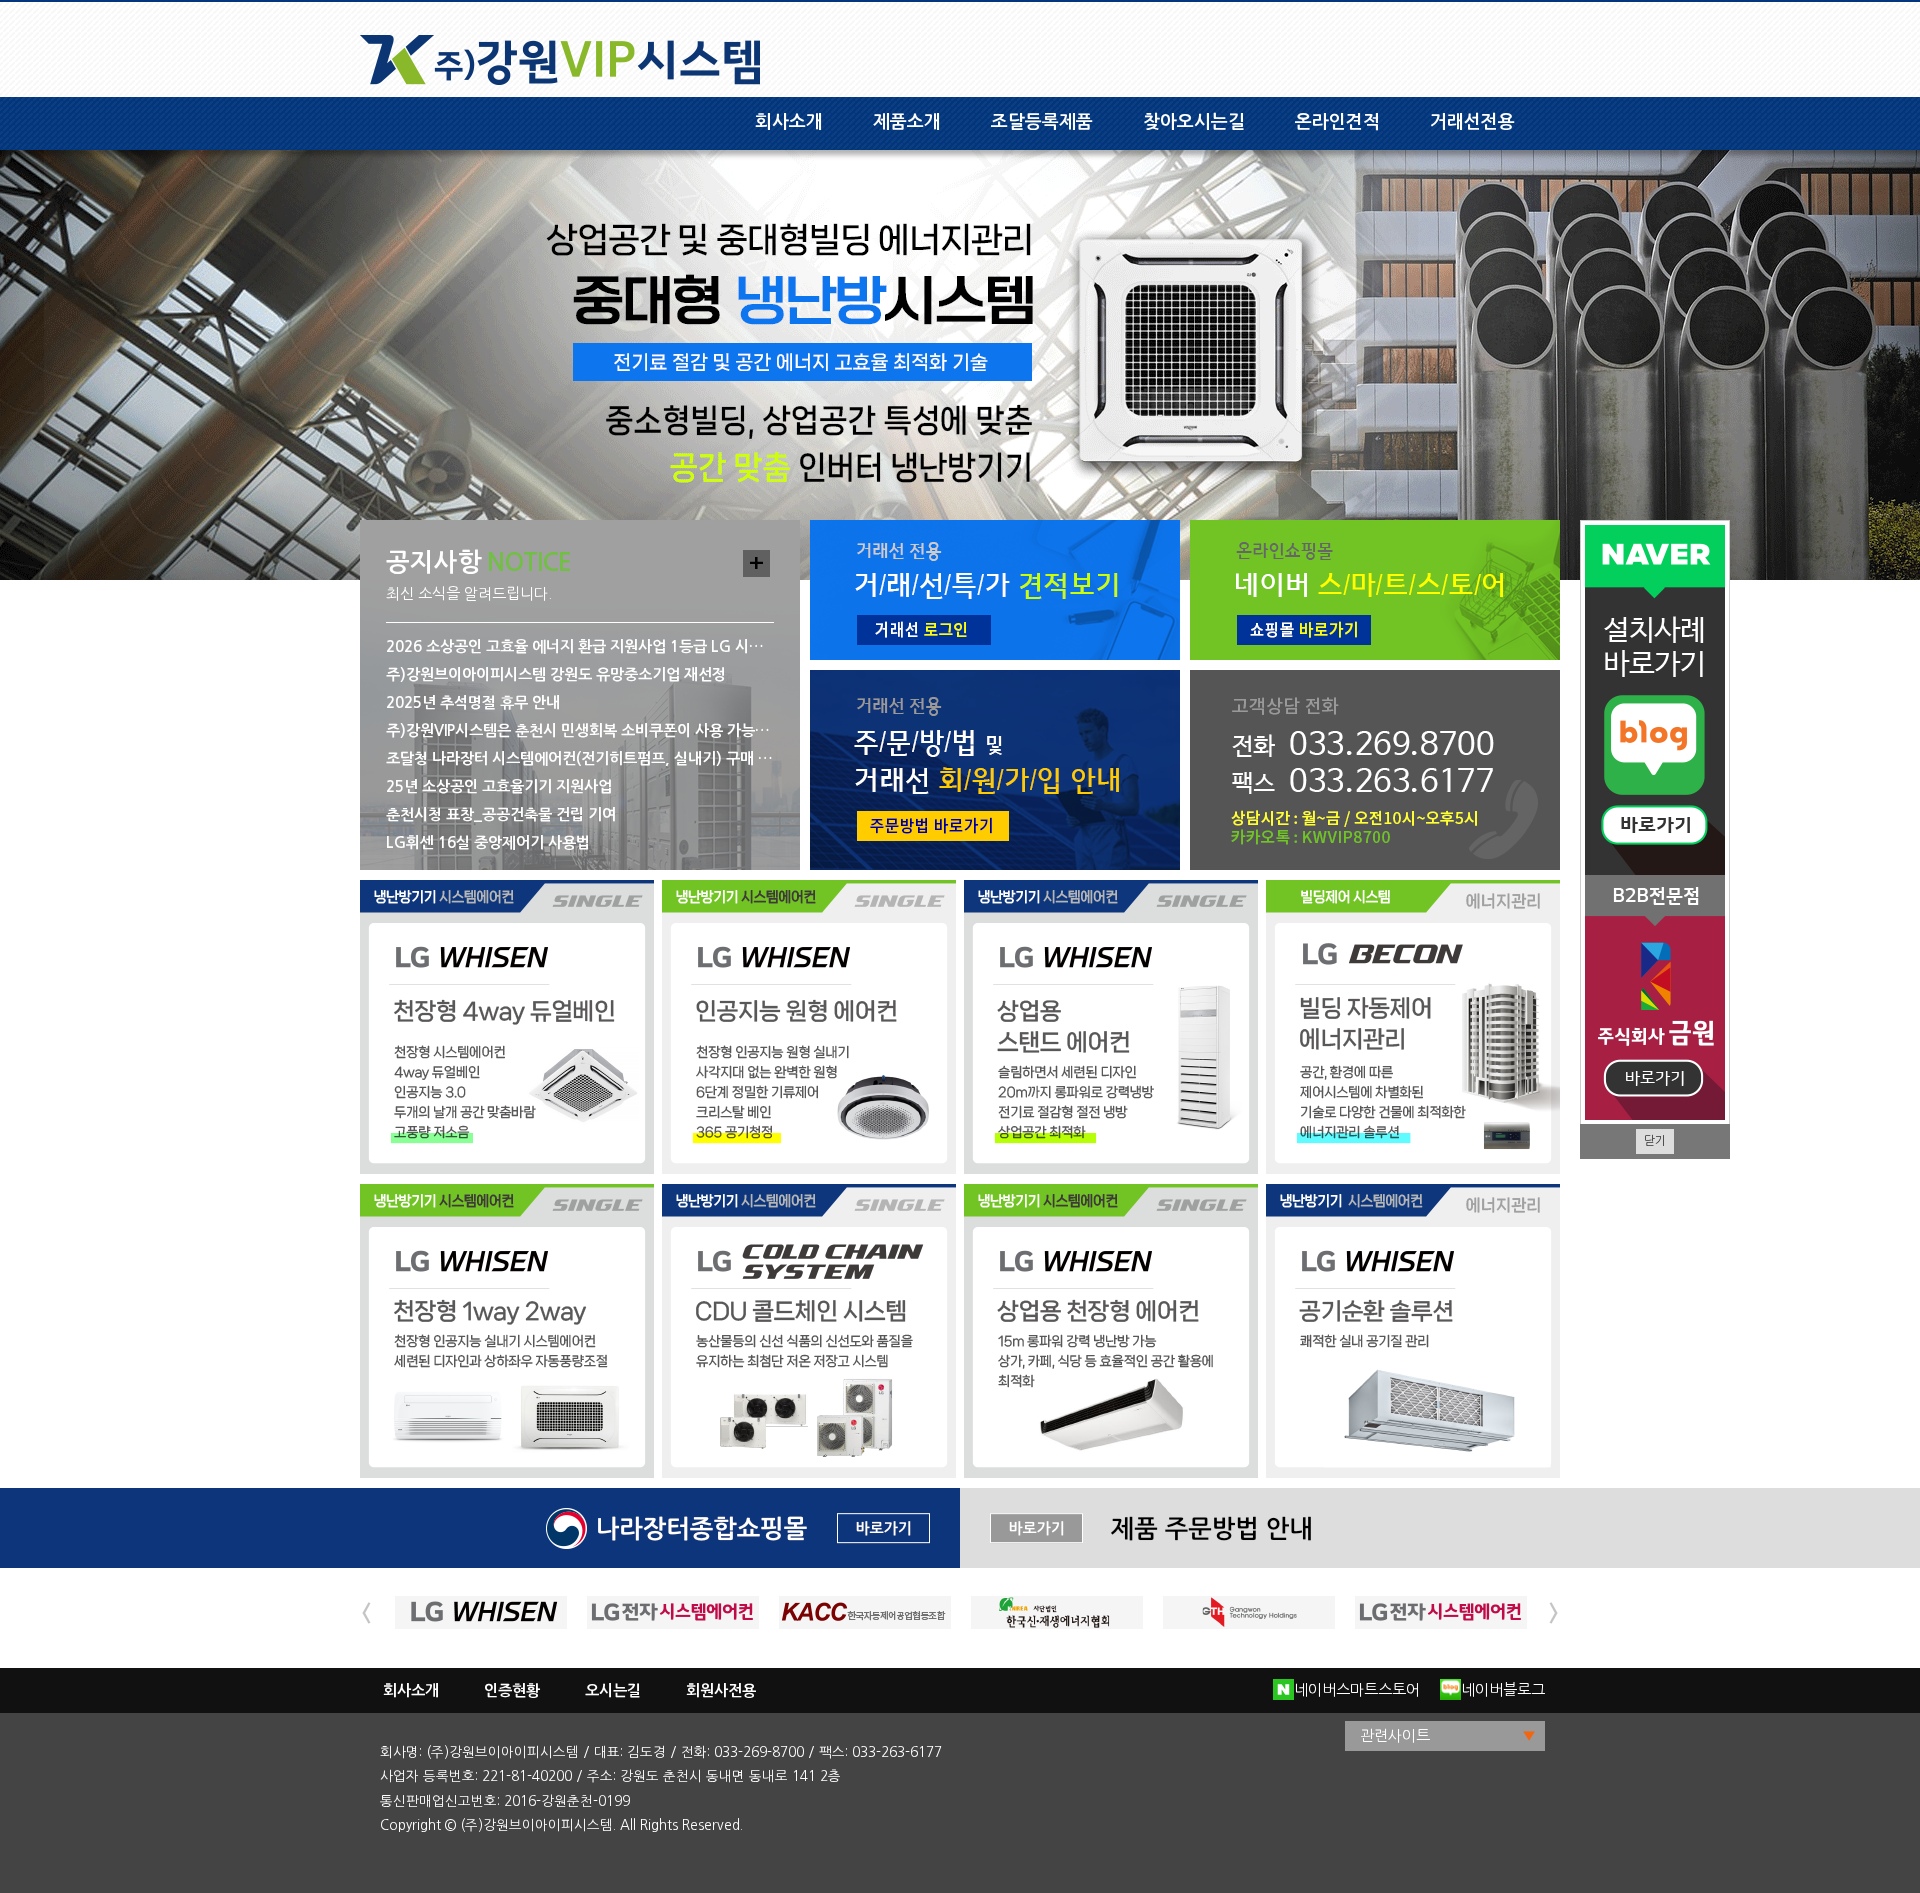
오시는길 (613, 1690)
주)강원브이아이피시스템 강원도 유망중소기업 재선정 (556, 674)
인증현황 (512, 1690)
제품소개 (907, 122)
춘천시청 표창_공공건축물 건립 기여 (501, 814)
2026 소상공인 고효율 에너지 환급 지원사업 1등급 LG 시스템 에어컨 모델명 (579, 646)
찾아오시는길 (1194, 122)
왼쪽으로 (366, 1613)
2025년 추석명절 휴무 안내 (473, 702)
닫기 (1655, 1141)
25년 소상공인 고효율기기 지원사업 (499, 786)
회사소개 (789, 122)
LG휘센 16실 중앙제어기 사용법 (488, 842)
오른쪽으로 (1554, 1613)
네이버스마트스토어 (1357, 1689)
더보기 (756, 563)
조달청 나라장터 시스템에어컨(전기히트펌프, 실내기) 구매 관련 (579, 758)
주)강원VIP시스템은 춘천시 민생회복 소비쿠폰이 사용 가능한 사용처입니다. (579, 730)
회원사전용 (721, 1690)
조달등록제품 (1042, 122)
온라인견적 (1337, 122)
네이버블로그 (1503, 1689)
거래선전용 (1472, 122)
